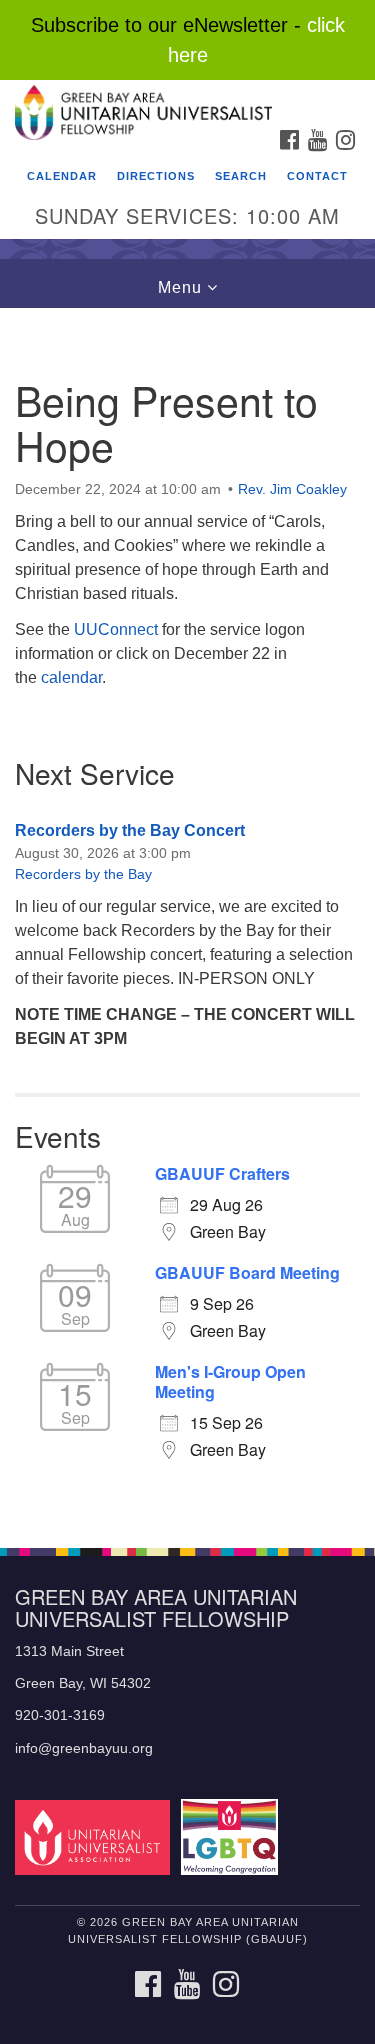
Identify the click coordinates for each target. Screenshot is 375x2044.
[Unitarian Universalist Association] (96, 1836)
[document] (187, 917)
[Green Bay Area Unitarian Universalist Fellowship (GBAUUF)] (187, 99)
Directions (156, 176)
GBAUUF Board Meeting (247, 1273)
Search (241, 176)
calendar (71, 677)
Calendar (62, 176)
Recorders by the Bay (83, 874)
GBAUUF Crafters (222, 1174)
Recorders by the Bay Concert (130, 830)
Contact (317, 176)
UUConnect (116, 629)
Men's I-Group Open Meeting (230, 1382)
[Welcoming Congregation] (232, 1836)
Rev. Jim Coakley (292, 489)
